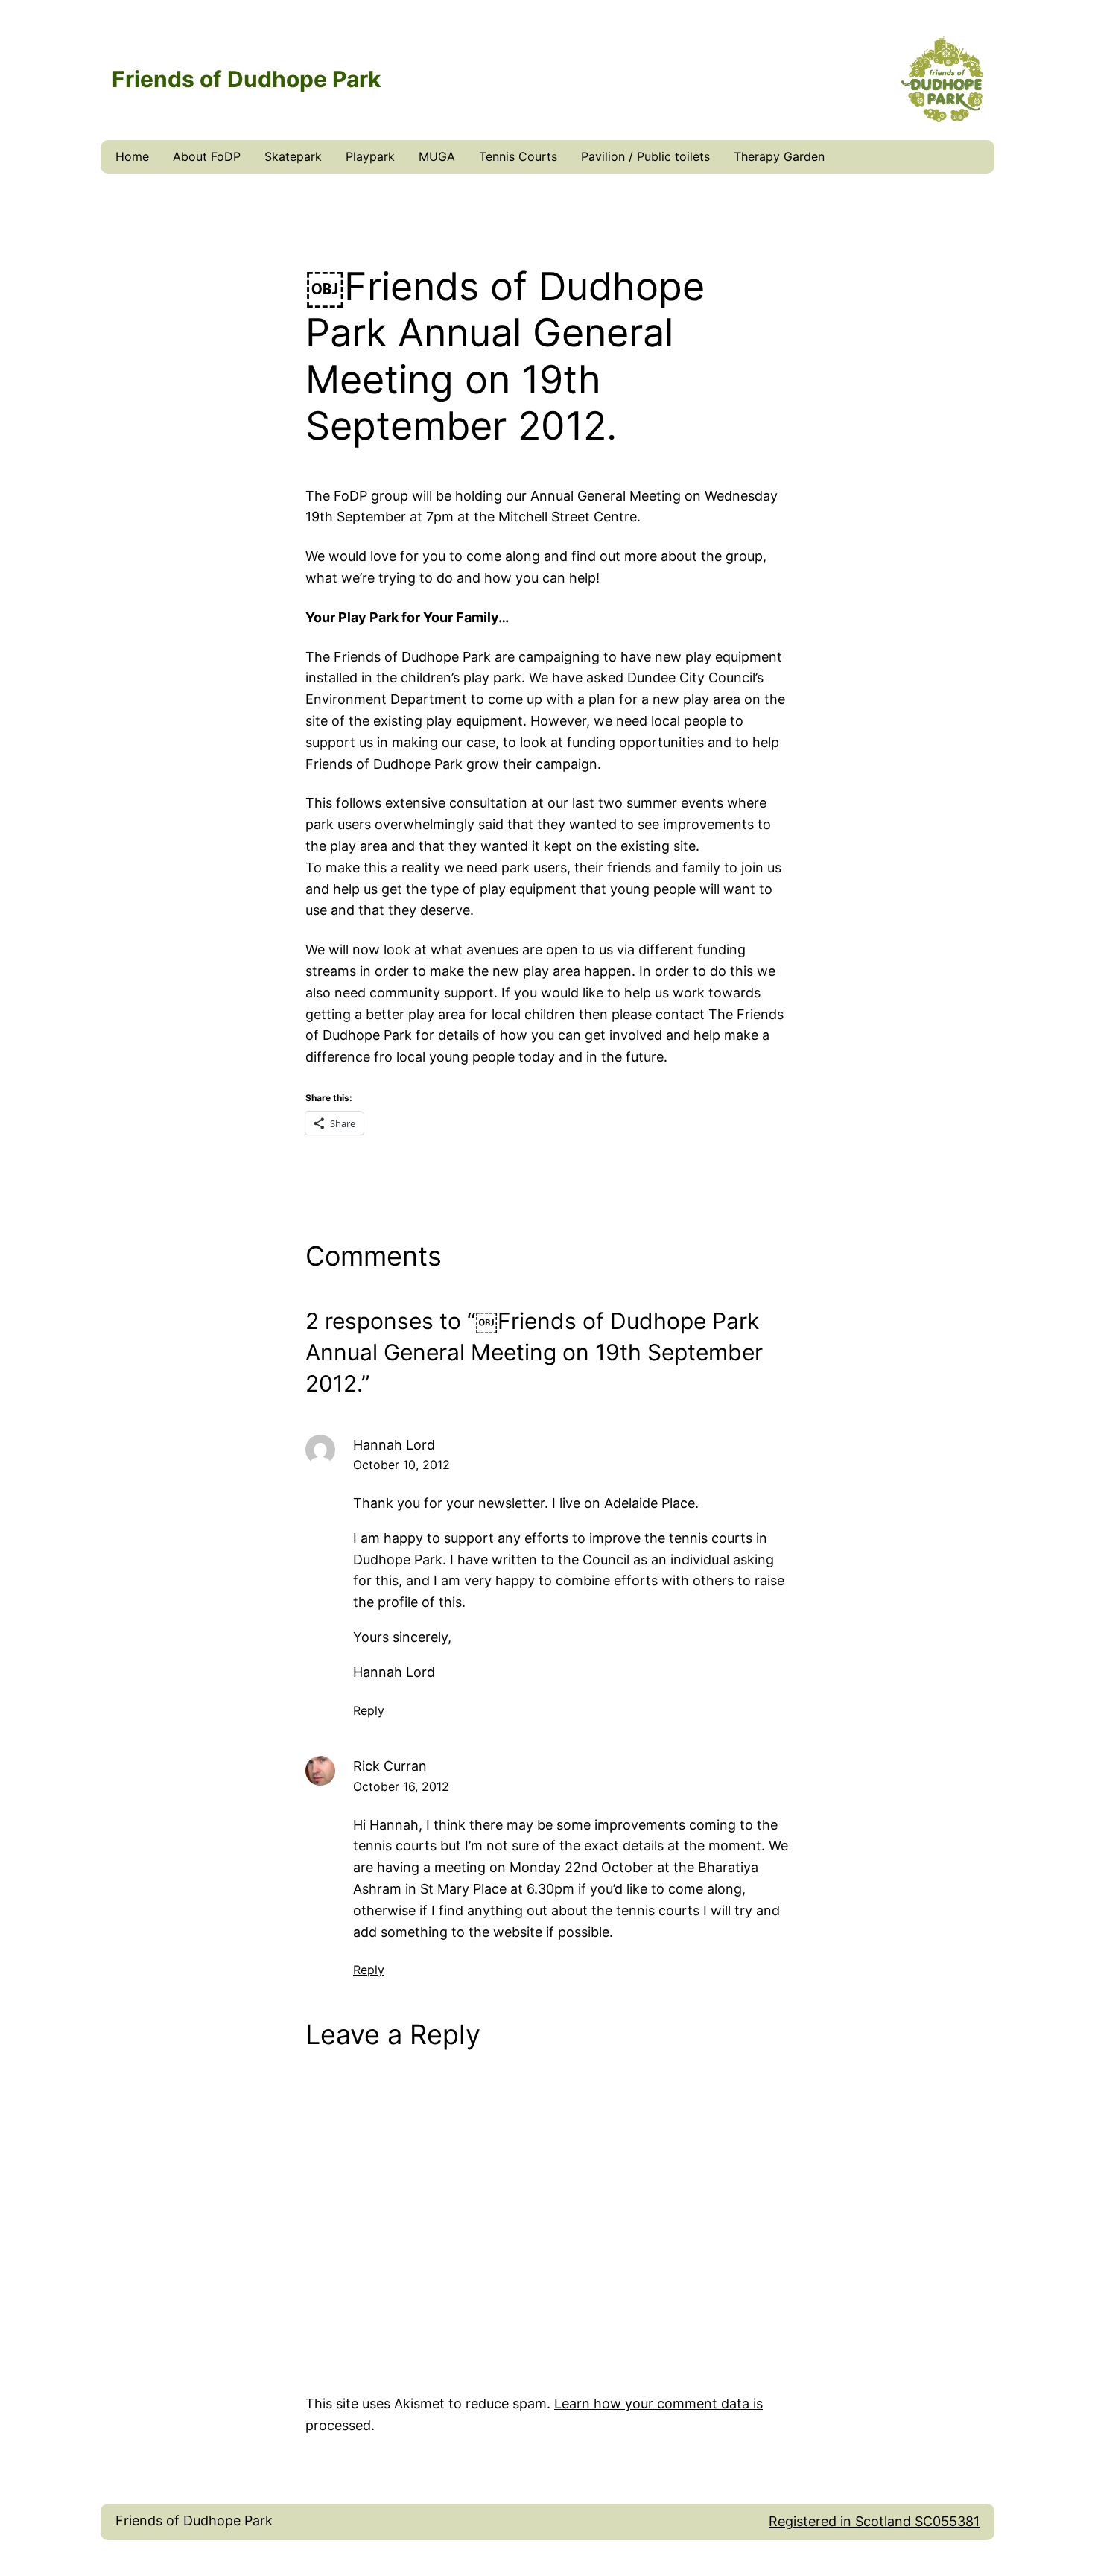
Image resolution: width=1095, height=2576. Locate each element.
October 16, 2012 (401, 1786)
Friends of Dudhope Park (194, 2521)
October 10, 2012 (401, 1465)
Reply (369, 1710)
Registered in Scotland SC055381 (874, 2521)
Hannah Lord (394, 1445)
